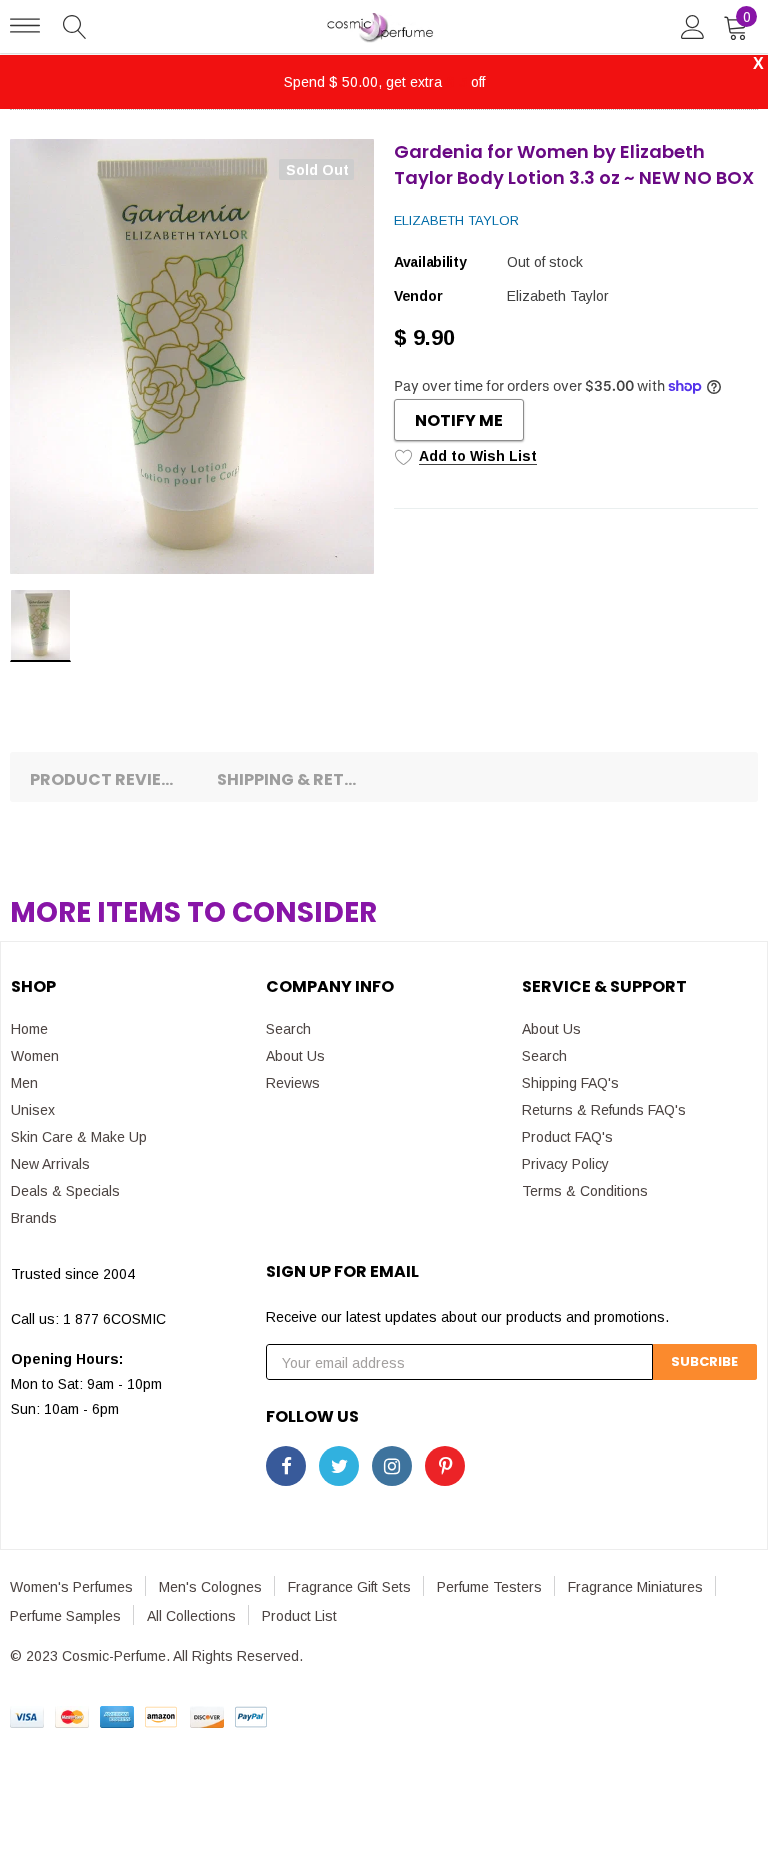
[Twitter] (339, 1466)
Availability (430, 262)
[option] (192, 356)
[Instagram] (392, 1466)
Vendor (418, 296)
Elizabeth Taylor (456, 220)
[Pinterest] (445, 1466)
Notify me (459, 420)
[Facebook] (286, 1466)
